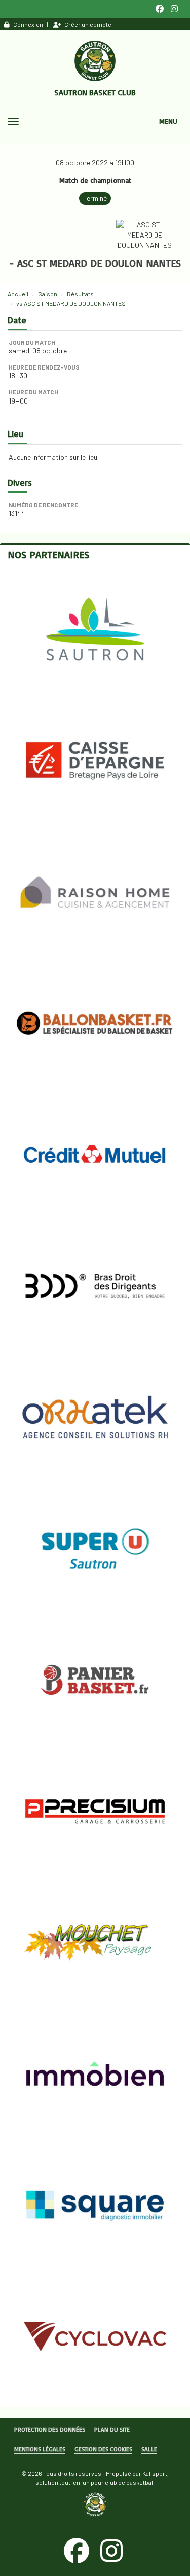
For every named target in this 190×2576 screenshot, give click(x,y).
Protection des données (50, 2430)
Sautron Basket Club (95, 92)
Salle (149, 2449)
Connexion (28, 24)
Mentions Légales (40, 2449)
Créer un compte (88, 24)
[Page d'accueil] (95, 61)
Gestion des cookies (103, 2449)
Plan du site (112, 2430)
